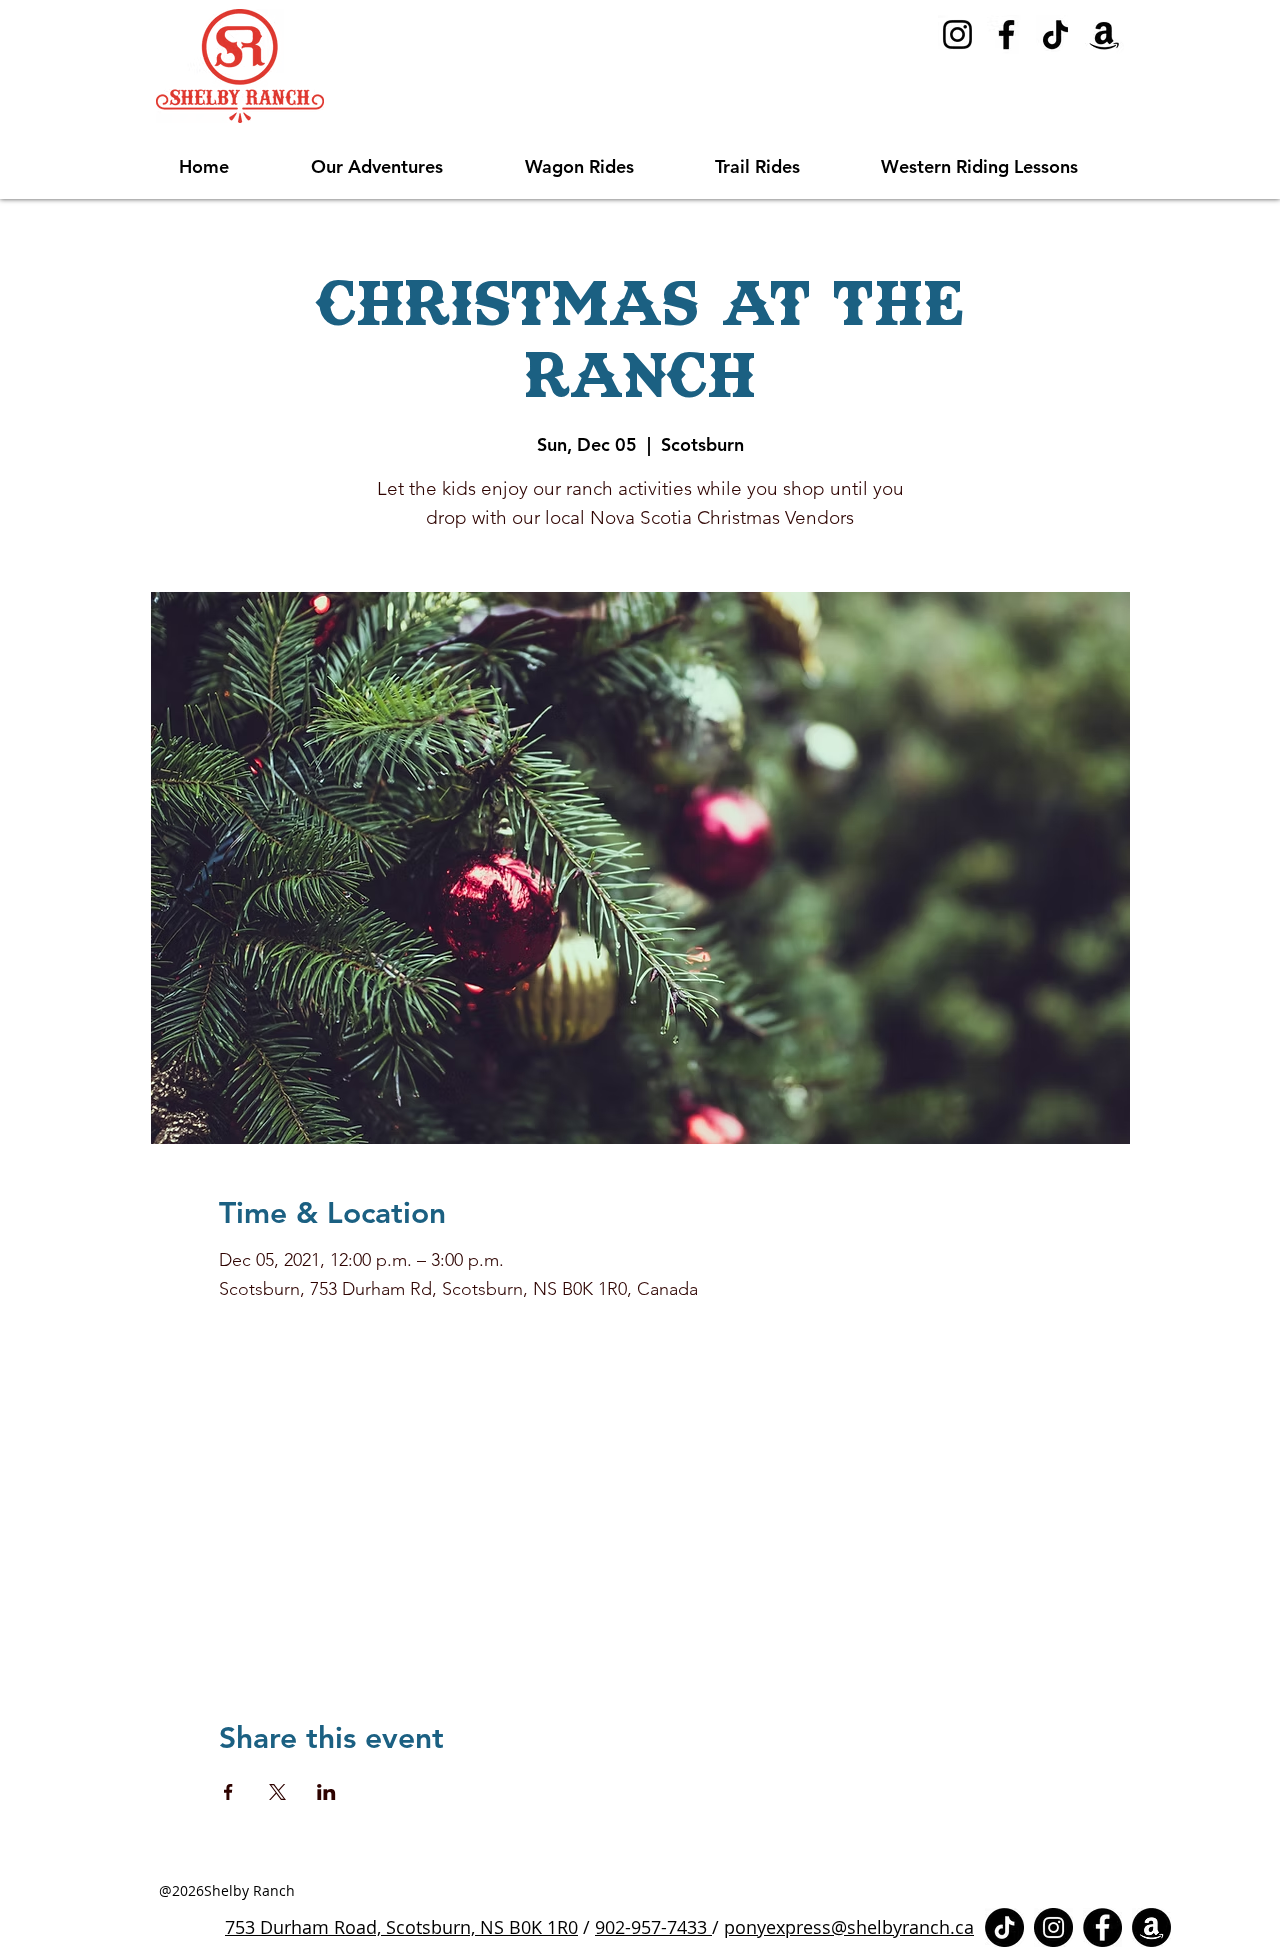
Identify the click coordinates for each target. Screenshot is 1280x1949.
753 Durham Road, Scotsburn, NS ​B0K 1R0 (401, 1927)
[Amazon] (1104, 34)
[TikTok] (1055, 34)
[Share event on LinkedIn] (326, 1792)
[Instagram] (957, 34)
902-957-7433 (653, 1927)
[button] (403, 167)
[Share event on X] (277, 1792)
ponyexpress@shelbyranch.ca (849, 1927)
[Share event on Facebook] (228, 1792)
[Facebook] (1006, 34)
